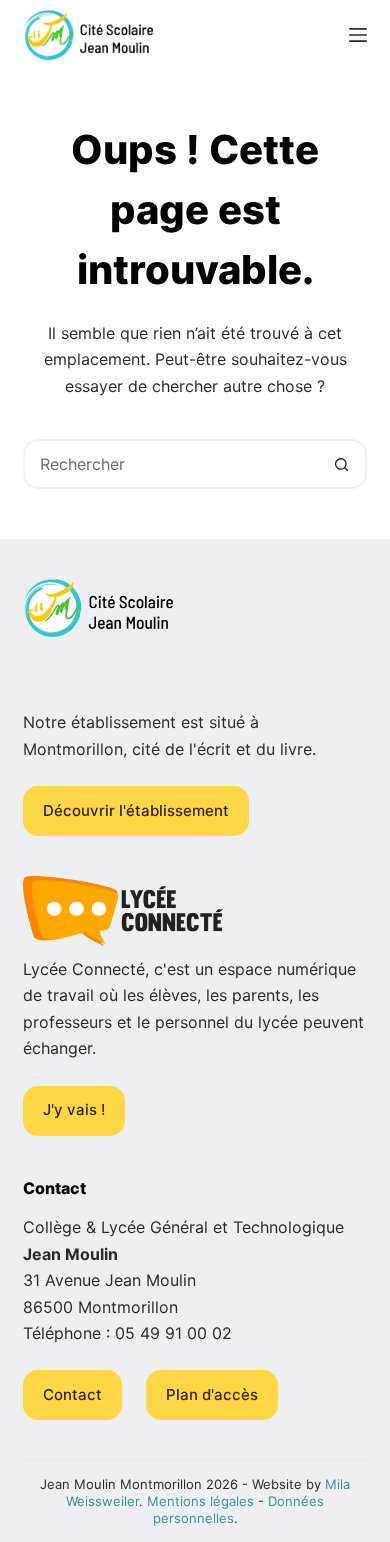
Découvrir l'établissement (136, 810)
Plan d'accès (212, 1394)
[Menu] (358, 35)
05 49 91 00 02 (173, 1333)
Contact (72, 1394)
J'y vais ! (74, 1109)
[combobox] (171, 464)
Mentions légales (200, 1501)
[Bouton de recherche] (342, 464)
